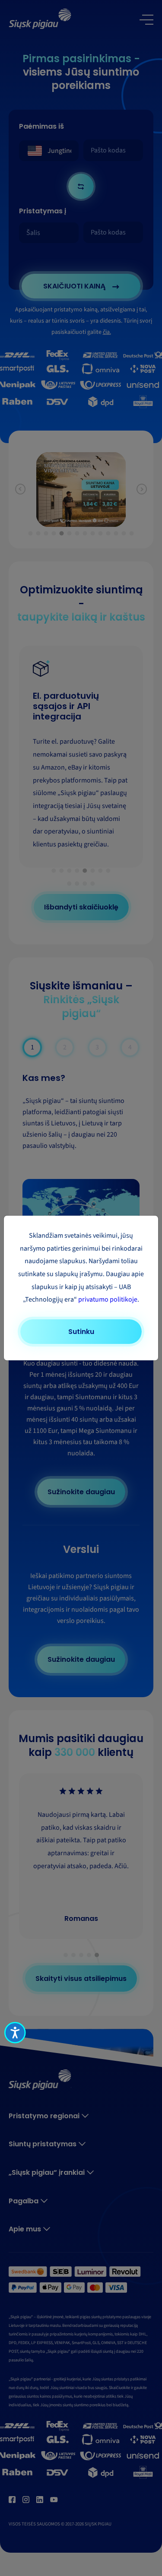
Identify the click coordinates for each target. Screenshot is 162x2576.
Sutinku (81, 1332)
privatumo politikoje (108, 1299)
